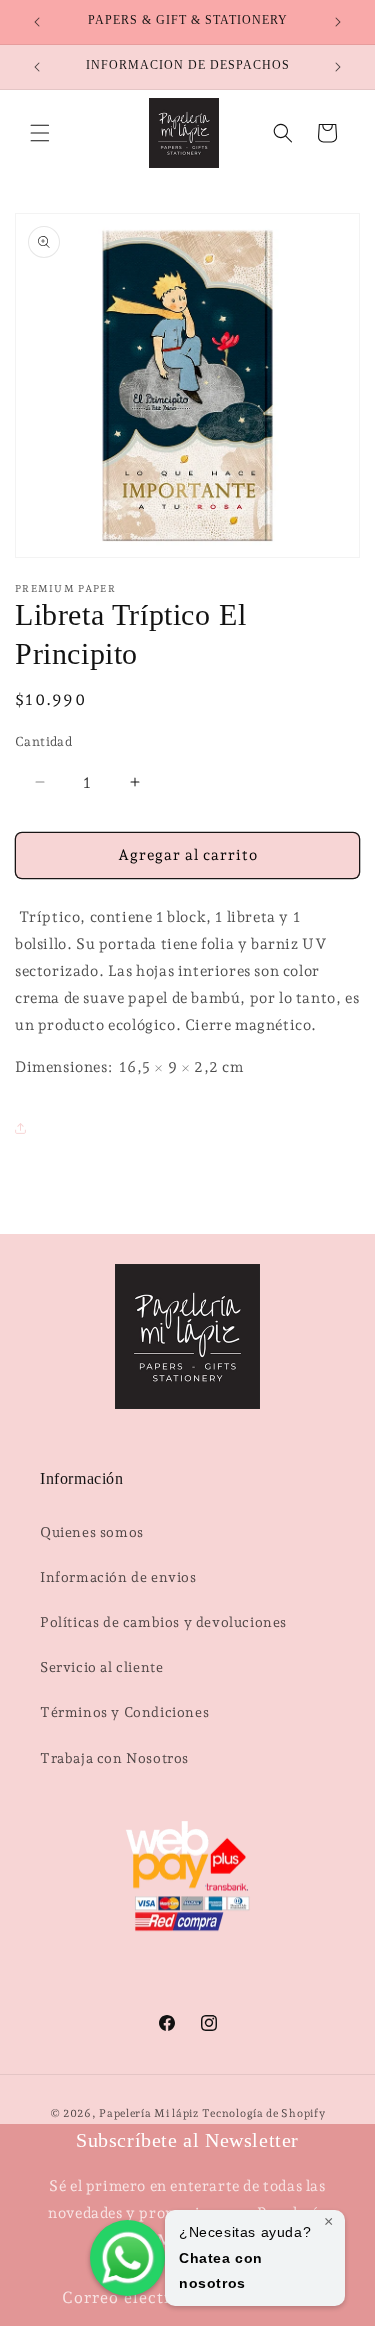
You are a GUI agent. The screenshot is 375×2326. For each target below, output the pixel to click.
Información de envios (118, 1577)
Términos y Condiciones (124, 1712)
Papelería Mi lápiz (150, 2113)
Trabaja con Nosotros (114, 1758)
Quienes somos (92, 1532)
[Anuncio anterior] (37, 22)
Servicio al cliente (101, 1667)
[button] (40, 133)
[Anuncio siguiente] (338, 22)
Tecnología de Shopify (264, 2113)
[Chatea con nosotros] (127, 2258)
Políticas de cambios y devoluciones (163, 1622)
